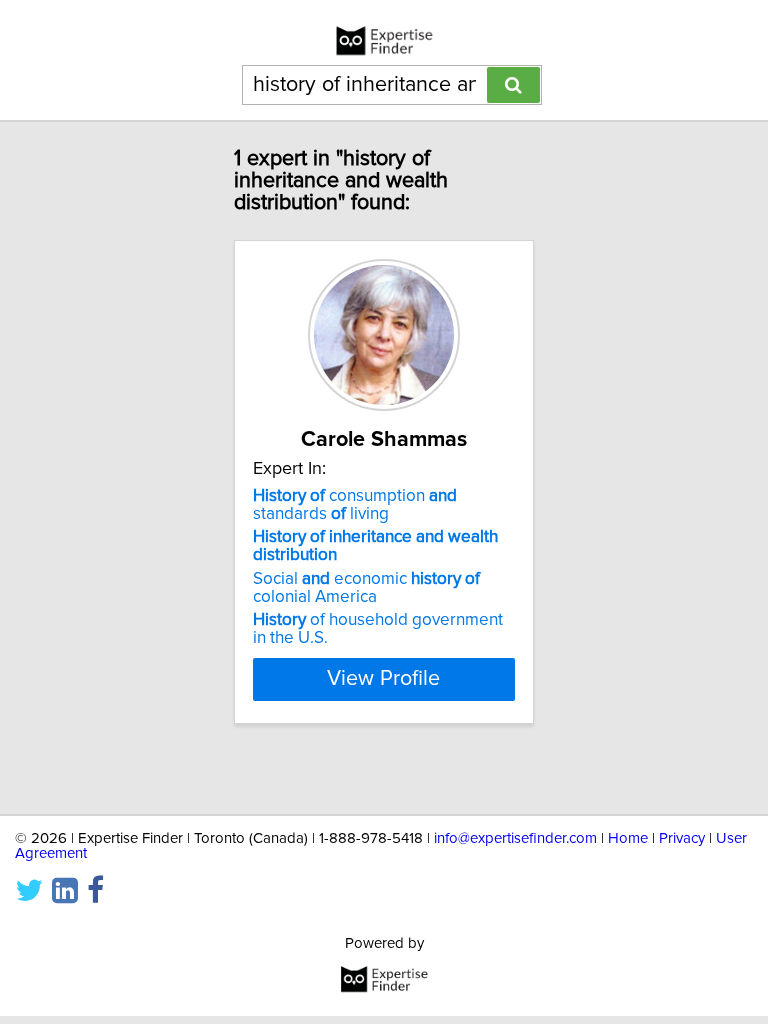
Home (628, 838)
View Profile (383, 679)
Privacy (682, 838)
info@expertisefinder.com (515, 838)
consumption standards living (355, 505)
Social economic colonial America (366, 588)
